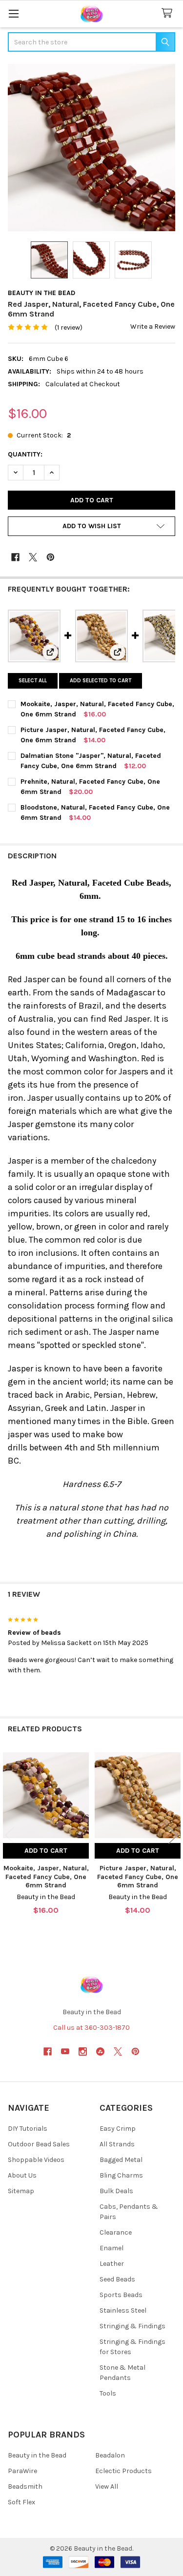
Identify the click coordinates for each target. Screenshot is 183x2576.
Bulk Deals (116, 2191)
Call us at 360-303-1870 (91, 2028)
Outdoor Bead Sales (39, 2144)
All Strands (117, 2144)
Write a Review (153, 327)
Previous (10, 1835)
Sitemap (21, 2191)
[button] (91, 526)
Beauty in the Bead (37, 2455)
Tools (108, 2393)
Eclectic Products (123, 2471)
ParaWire (22, 2471)
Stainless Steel (123, 2310)
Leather (112, 2264)
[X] (33, 557)
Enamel (112, 2248)
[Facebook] (15, 557)
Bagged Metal (121, 2160)
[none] (91, 148)
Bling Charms (121, 2175)
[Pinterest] (51, 557)
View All (107, 2487)
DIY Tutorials (28, 2129)
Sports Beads (121, 2295)
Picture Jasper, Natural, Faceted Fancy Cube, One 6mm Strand (138, 1877)
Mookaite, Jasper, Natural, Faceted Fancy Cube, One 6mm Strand (46, 1877)
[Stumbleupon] (100, 2051)
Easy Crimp (118, 2129)
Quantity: (25, 454)
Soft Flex (21, 2502)
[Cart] (169, 13)
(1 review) (69, 327)
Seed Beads (117, 2279)
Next (173, 1835)
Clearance (116, 2232)
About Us (22, 2175)
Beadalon (110, 2455)
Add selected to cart (101, 681)
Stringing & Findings (132, 2326)
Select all (33, 681)
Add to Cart (46, 1851)
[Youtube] (65, 2051)
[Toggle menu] (13, 13)
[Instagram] (83, 2051)
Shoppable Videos (36, 2160)
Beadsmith (25, 2487)
